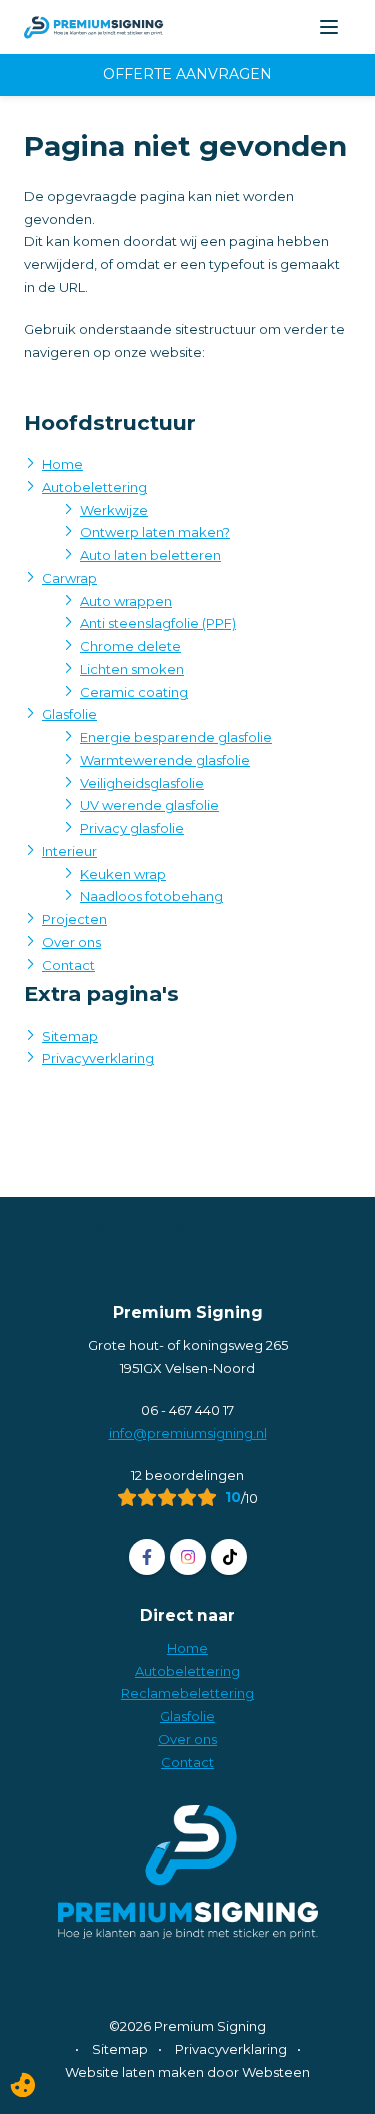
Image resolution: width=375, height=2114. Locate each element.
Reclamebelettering (187, 1693)
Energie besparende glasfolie (176, 737)
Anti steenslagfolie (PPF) (158, 623)
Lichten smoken (132, 669)
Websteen (276, 2072)
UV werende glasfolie (149, 805)
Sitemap (70, 1036)
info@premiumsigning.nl (188, 1433)
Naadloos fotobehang (151, 896)
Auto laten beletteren (150, 555)
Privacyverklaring (98, 1058)
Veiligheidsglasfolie (142, 783)
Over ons (71, 942)
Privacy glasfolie (132, 828)
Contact (68, 965)
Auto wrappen (126, 601)
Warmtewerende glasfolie (165, 760)
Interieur (69, 851)
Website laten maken (134, 2072)
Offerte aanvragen (187, 74)
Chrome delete (130, 646)
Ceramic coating (134, 692)
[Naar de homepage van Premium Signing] (94, 27)
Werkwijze (114, 510)
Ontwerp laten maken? (155, 532)
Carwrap (69, 578)
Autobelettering (94, 487)
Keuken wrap (123, 874)
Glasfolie (69, 714)
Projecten (74, 919)
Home (62, 464)
